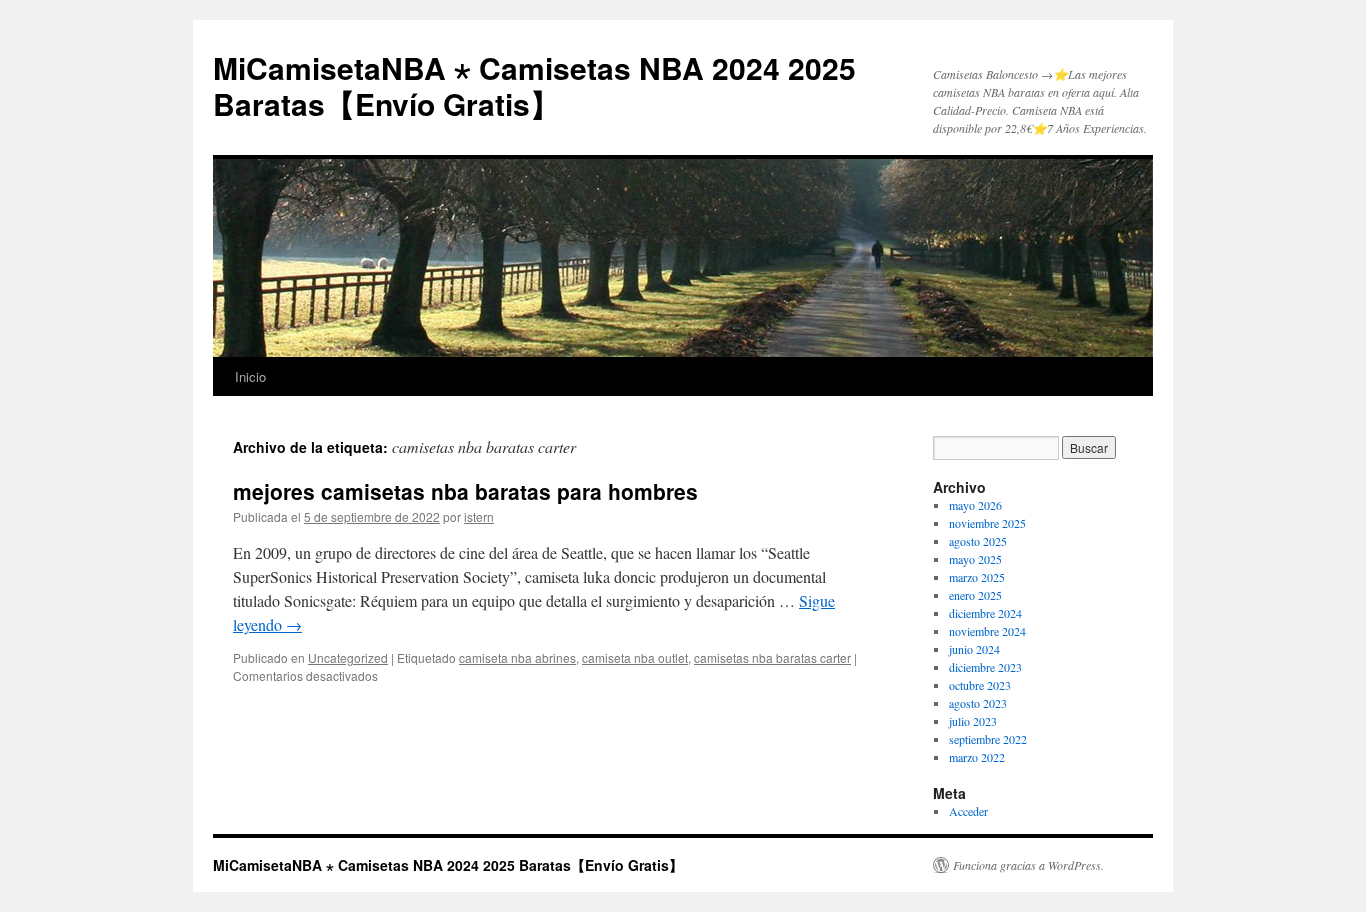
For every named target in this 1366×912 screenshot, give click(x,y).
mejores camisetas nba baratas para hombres (465, 491)
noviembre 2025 (987, 523)
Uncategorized (348, 657)
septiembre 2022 (988, 739)
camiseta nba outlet (635, 657)
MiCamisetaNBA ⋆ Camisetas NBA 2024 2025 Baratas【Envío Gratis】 (534, 85)
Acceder (968, 811)
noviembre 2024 (987, 631)
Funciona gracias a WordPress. (1028, 865)
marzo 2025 (977, 577)
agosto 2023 (978, 703)
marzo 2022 (977, 757)
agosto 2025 (978, 541)
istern (479, 516)
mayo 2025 (975, 559)
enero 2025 (975, 595)
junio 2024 (974, 649)
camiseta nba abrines (517, 657)
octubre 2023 (980, 685)
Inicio (250, 376)
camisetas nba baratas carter (772, 657)
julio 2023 (973, 721)
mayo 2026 (975, 505)
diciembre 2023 (985, 667)
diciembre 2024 (985, 613)
